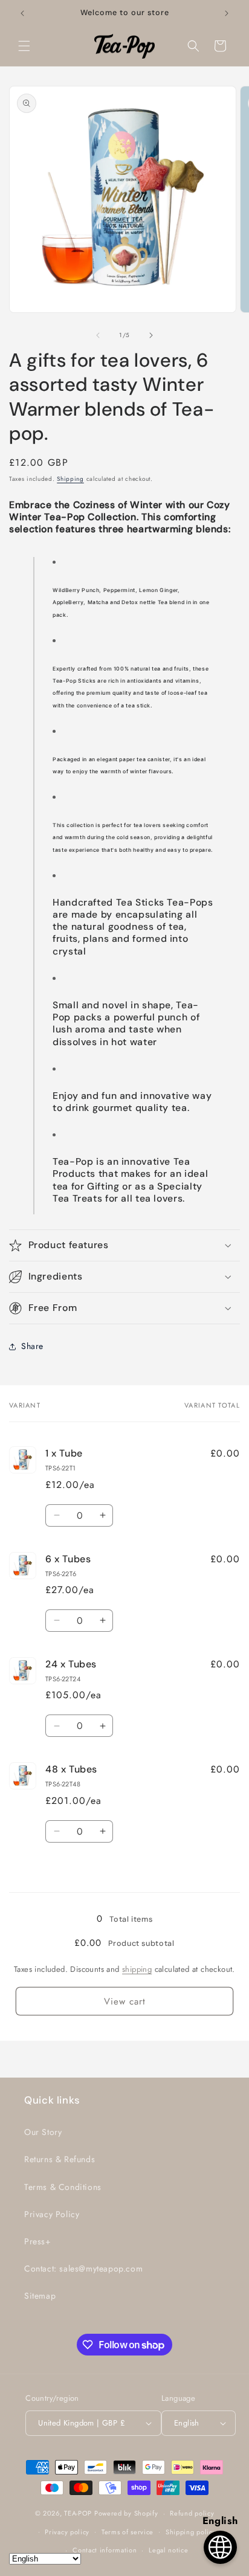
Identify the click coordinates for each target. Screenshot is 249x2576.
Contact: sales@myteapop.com (83, 2268)
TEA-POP (78, 2513)
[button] (24, 46)
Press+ (38, 2241)
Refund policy (192, 2513)
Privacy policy (67, 2532)
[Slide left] (98, 335)
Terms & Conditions (63, 2187)
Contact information (105, 2550)
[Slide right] (151, 335)
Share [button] (32, 1346)
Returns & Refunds (60, 2159)
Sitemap (40, 2296)
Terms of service (128, 2532)
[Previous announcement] (22, 13)
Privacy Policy (52, 2214)
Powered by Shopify (126, 2513)
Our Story (43, 2132)
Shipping (70, 479)
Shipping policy (191, 2532)
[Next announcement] (227, 13)
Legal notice (168, 2550)
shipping (137, 1969)
